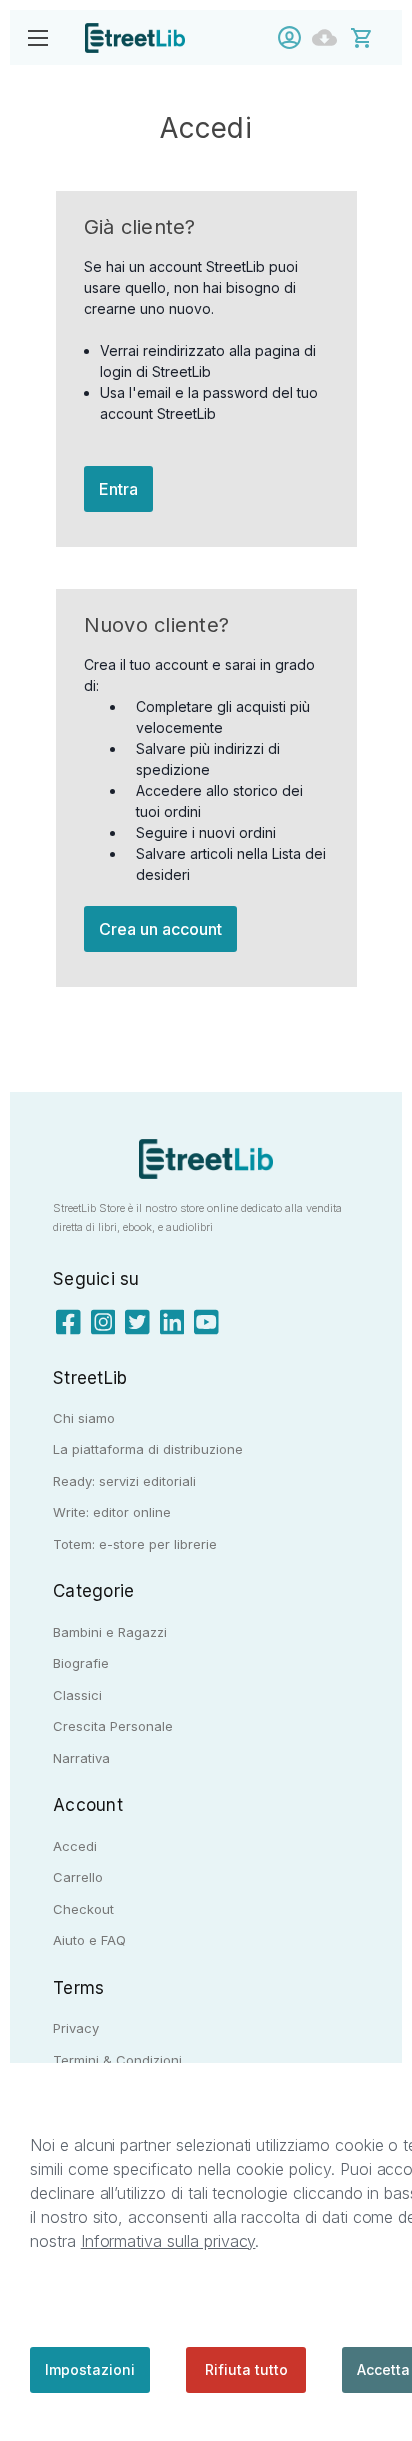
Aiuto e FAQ (89, 1940)
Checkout (83, 1909)
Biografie (81, 1663)
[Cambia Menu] (37, 37)
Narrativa (81, 1758)
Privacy (76, 2028)
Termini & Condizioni (117, 2060)
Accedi (294, 37)
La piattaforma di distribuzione (148, 1449)
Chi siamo (84, 1418)
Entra (118, 489)
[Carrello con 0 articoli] (374, 36)
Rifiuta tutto (246, 2369)
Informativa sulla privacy (168, 2241)
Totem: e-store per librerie (135, 1544)
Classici (77, 1695)
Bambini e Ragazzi (110, 1632)
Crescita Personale (113, 1726)
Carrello (78, 1877)
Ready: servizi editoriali (124, 1481)
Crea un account (160, 929)
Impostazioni (90, 2369)
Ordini (329, 37)
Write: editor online (112, 1512)
